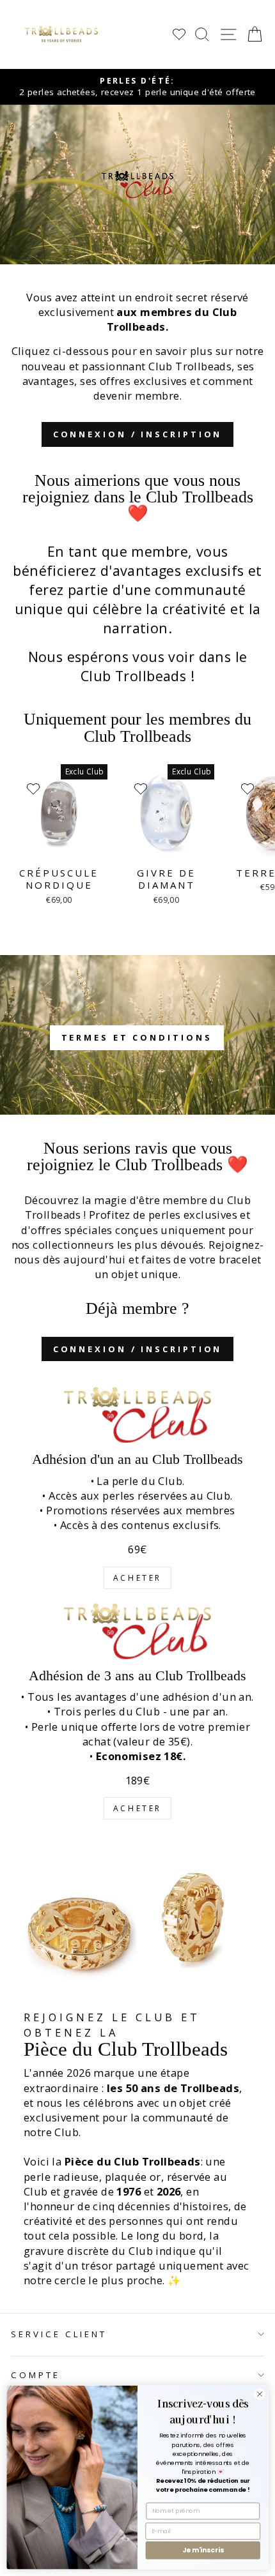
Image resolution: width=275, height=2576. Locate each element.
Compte (35, 2375)
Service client (59, 2334)
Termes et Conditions (137, 1037)
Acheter (137, 1578)
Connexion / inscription (138, 434)
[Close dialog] (260, 2394)
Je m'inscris (203, 2550)
